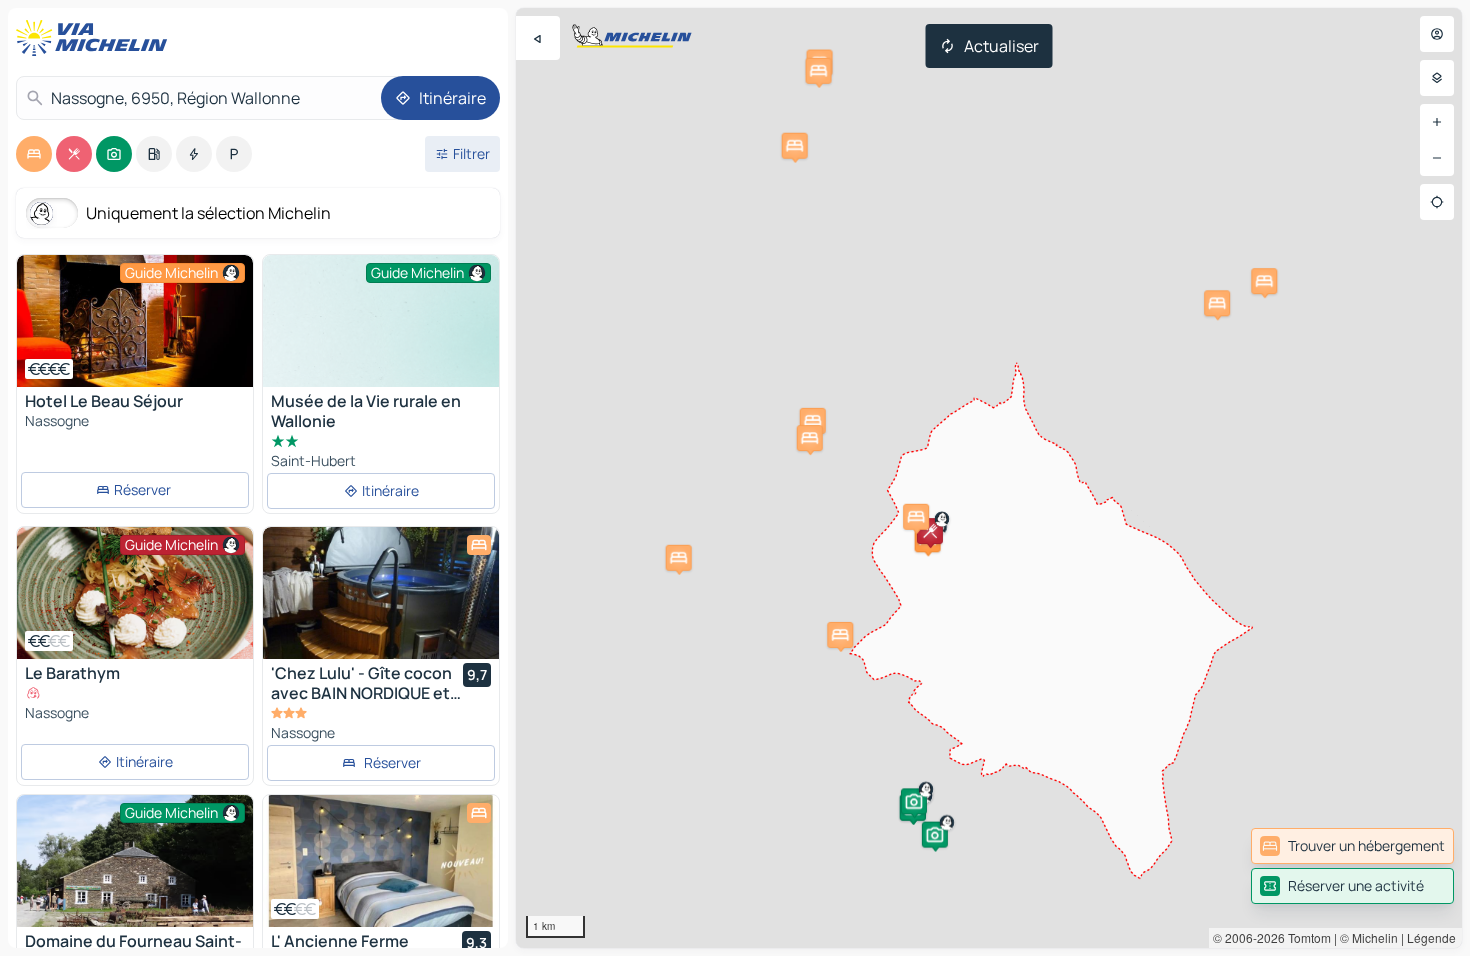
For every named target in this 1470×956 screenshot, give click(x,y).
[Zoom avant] (1437, 122)
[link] (1352, 846)
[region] (989, 478)
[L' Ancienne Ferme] (381, 861)
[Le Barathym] (135, 593)
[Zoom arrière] (1437, 158)
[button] (930, 531)
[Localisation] (1437, 202)
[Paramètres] (1437, 78)
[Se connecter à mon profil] (1437, 34)
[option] (34, 154)
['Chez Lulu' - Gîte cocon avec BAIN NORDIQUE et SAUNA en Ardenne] (381, 593)
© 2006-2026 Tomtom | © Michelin (1305, 937)
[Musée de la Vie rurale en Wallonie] (381, 343)
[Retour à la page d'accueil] (96, 38)
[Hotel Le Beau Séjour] (135, 321)
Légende (1431, 937)
